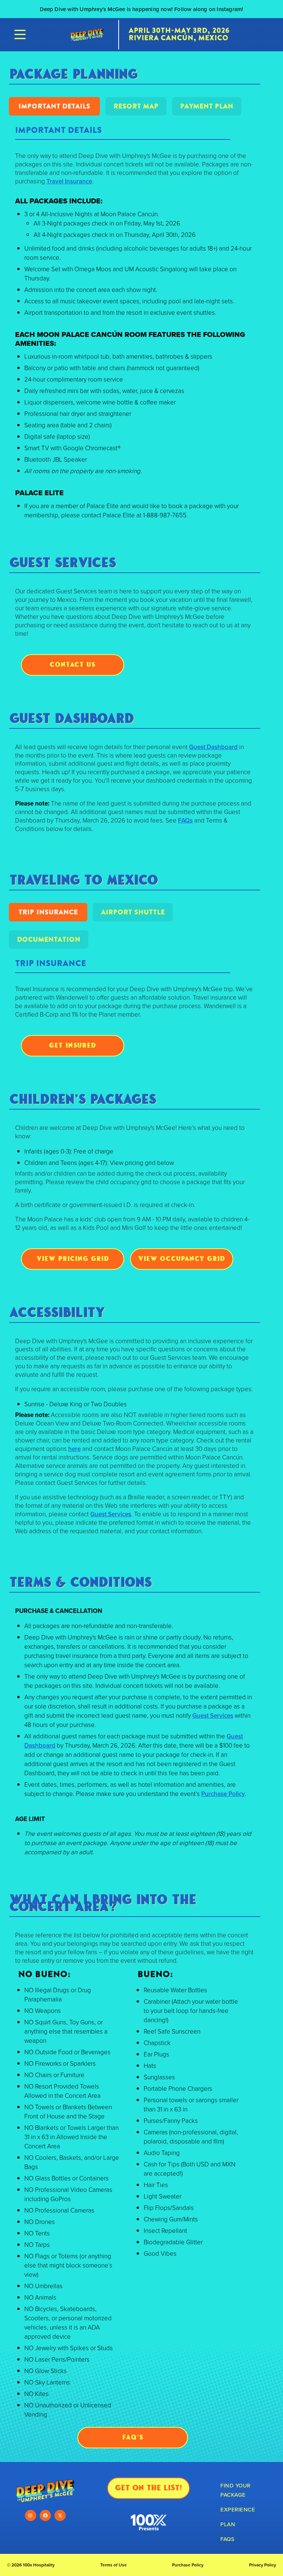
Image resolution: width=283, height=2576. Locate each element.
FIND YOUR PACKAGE (235, 2490)
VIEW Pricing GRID (73, 1258)
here (74, 1449)
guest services (63, 562)
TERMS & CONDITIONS (81, 1582)
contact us (73, 664)
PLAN (228, 2524)
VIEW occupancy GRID (182, 1258)
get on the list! (149, 2488)
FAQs (185, 820)
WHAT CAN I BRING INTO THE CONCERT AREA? (103, 1903)
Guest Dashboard (213, 747)
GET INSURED (73, 1045)
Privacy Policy (263, 2565)
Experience (238, 2509)
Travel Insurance (69, 181)
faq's (133, 2437)
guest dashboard (72, 718)
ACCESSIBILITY (57, 1312)
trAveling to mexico (84, 880)
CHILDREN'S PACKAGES (83, 1099)
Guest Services (111, 1514)
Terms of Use (113, 2565)
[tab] (54, 106)
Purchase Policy (223, 1794)
